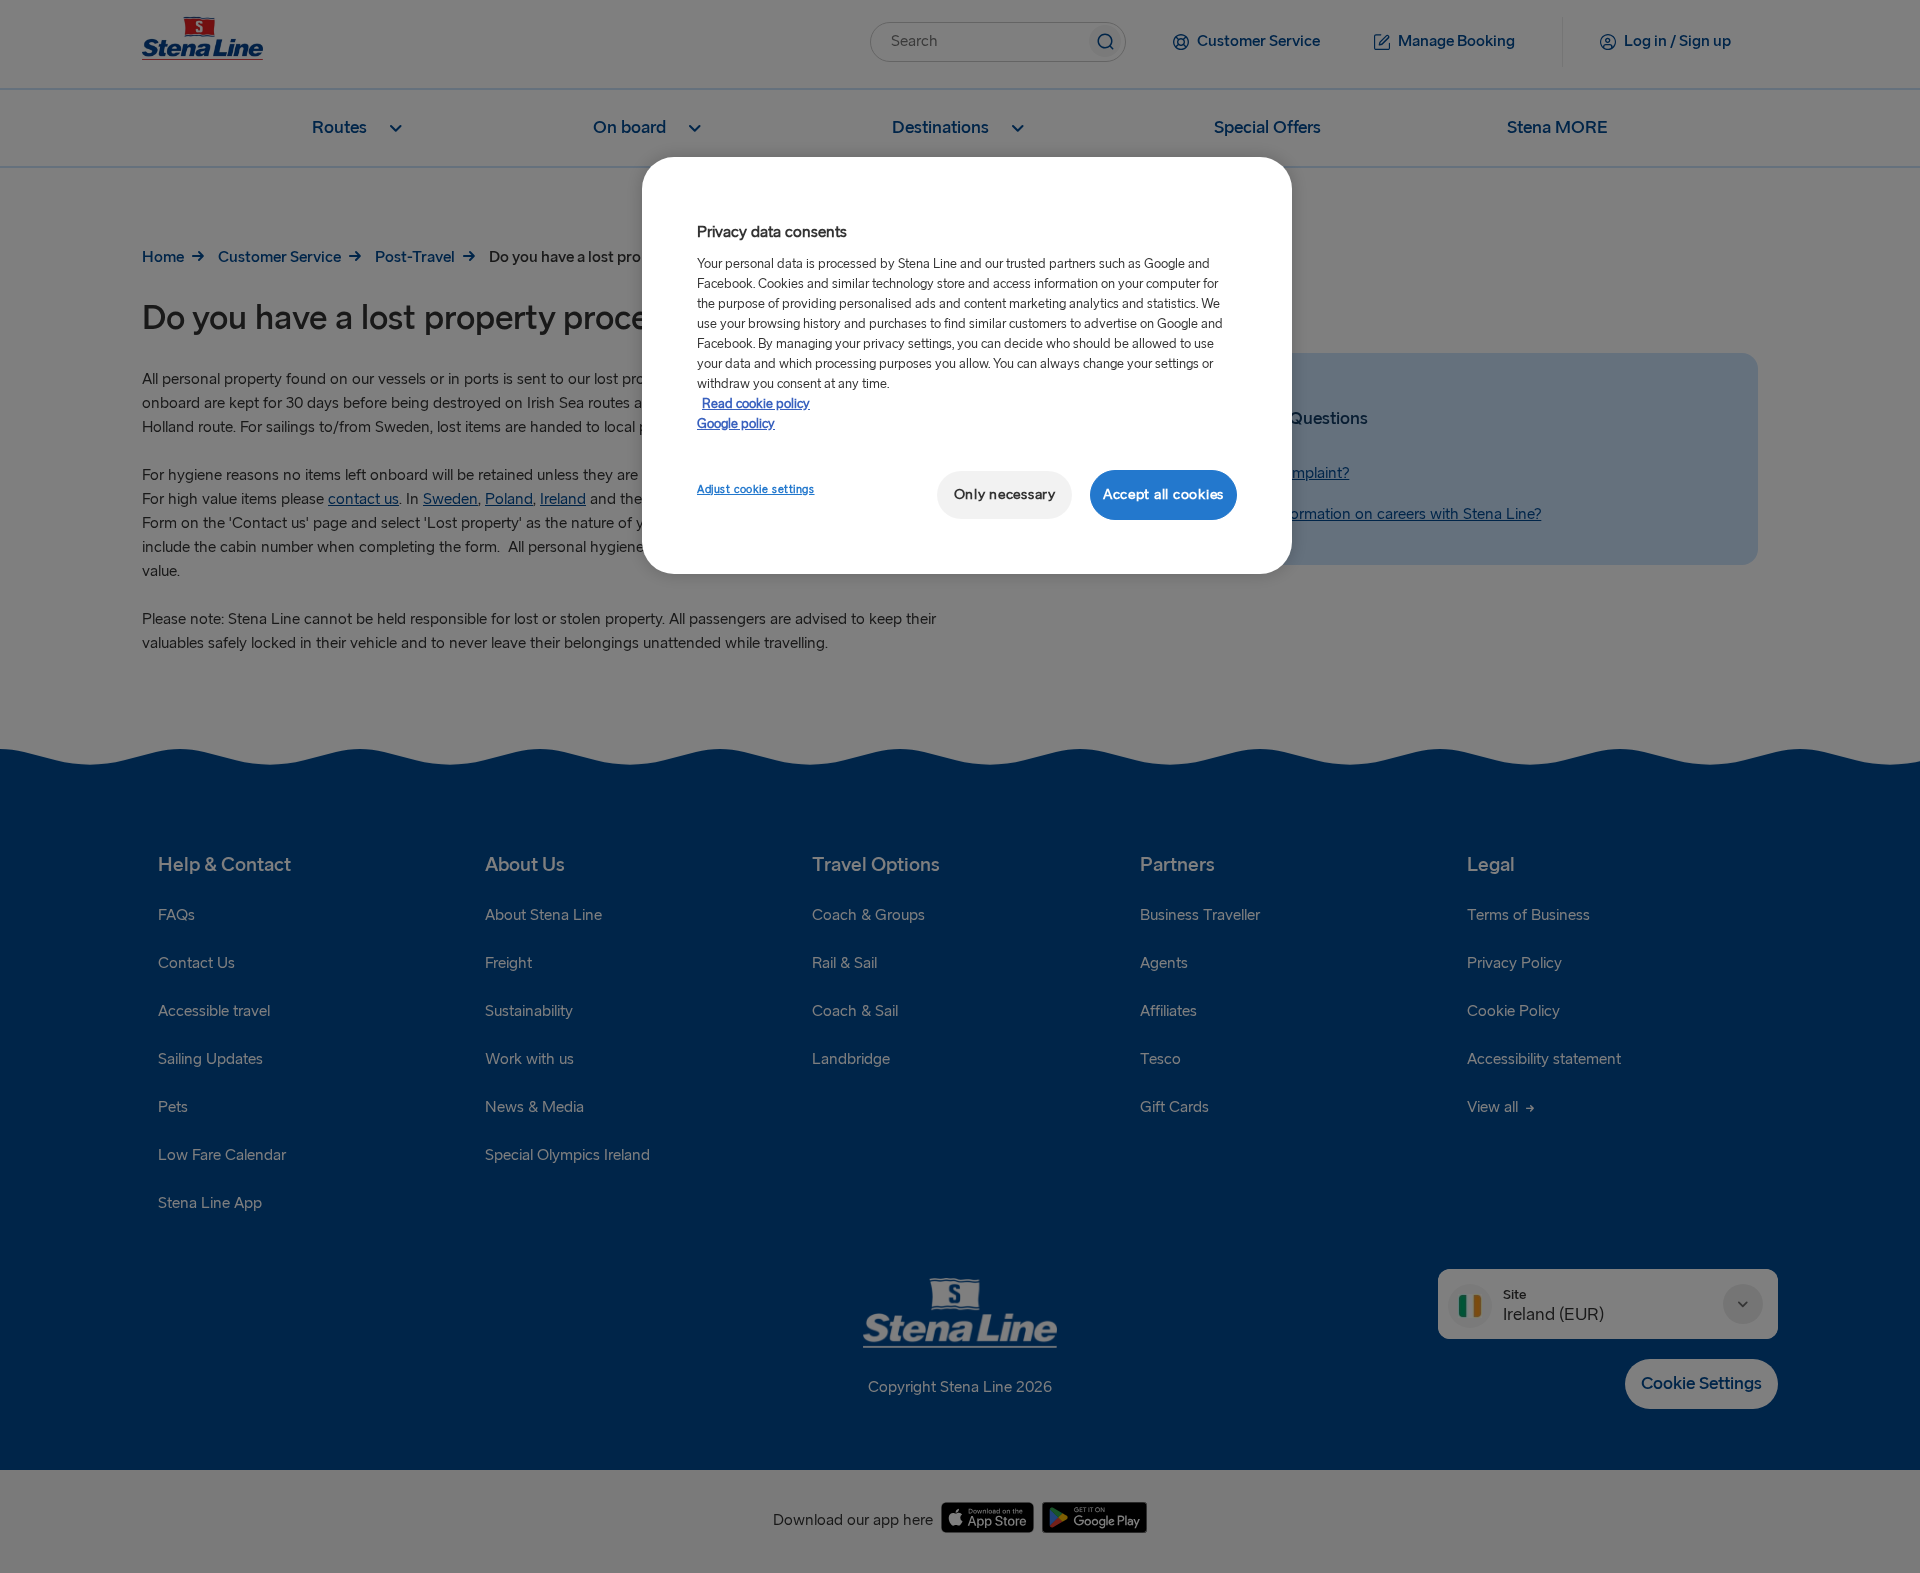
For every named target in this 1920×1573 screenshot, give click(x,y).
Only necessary (1005, 494)
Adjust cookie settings (756, 489)
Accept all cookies (1163, 494)
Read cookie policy (756, 404)
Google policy (736, 424)
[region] (967, 365)
